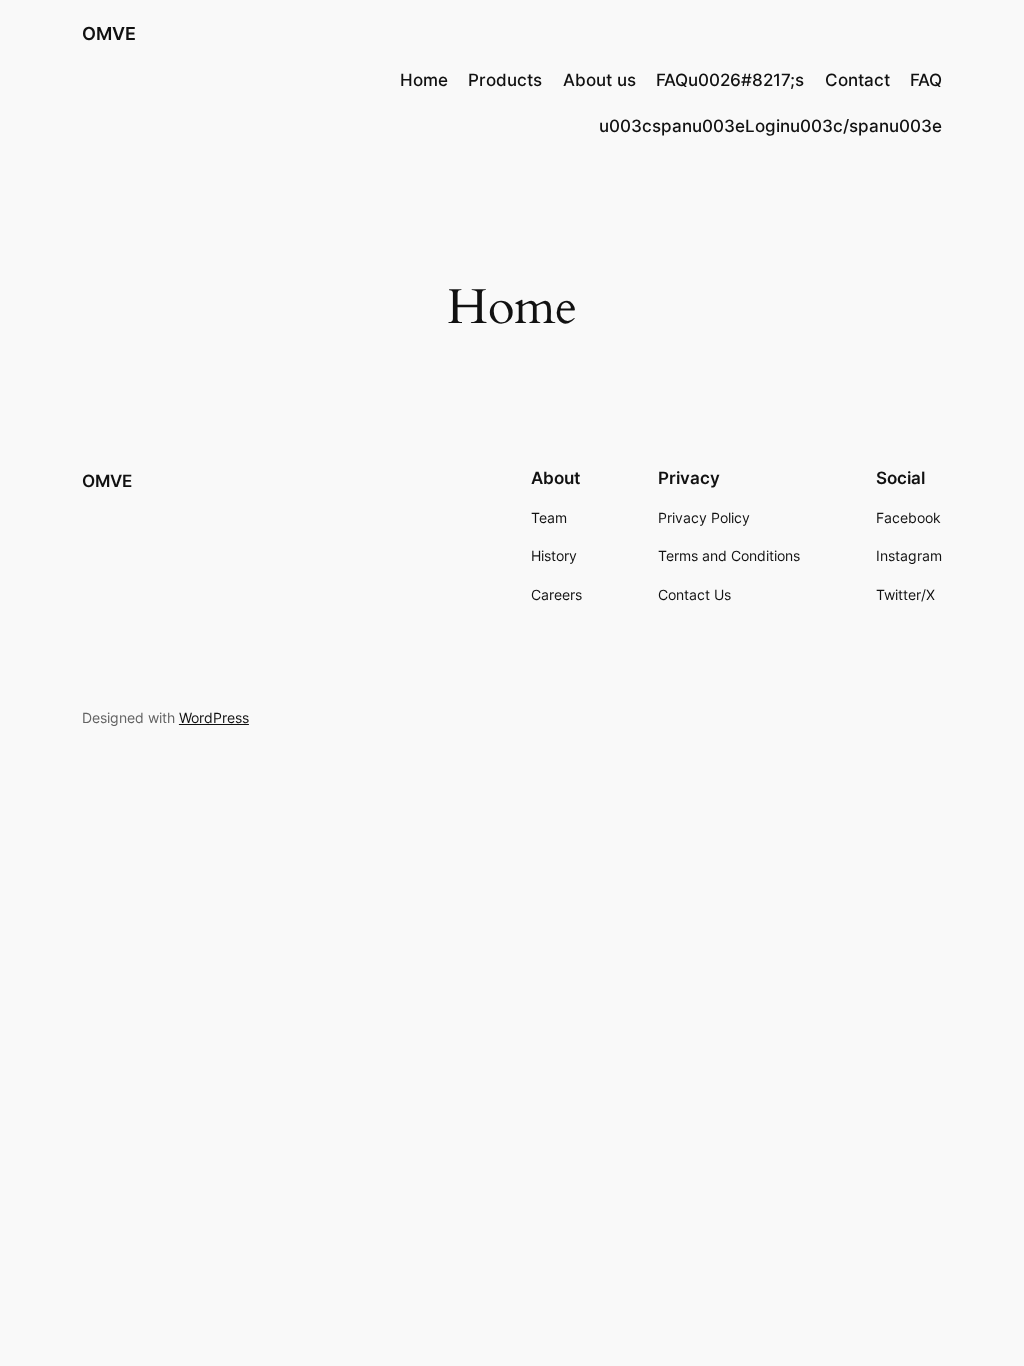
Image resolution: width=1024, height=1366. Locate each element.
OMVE (109, 33)
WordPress (214, 717)
